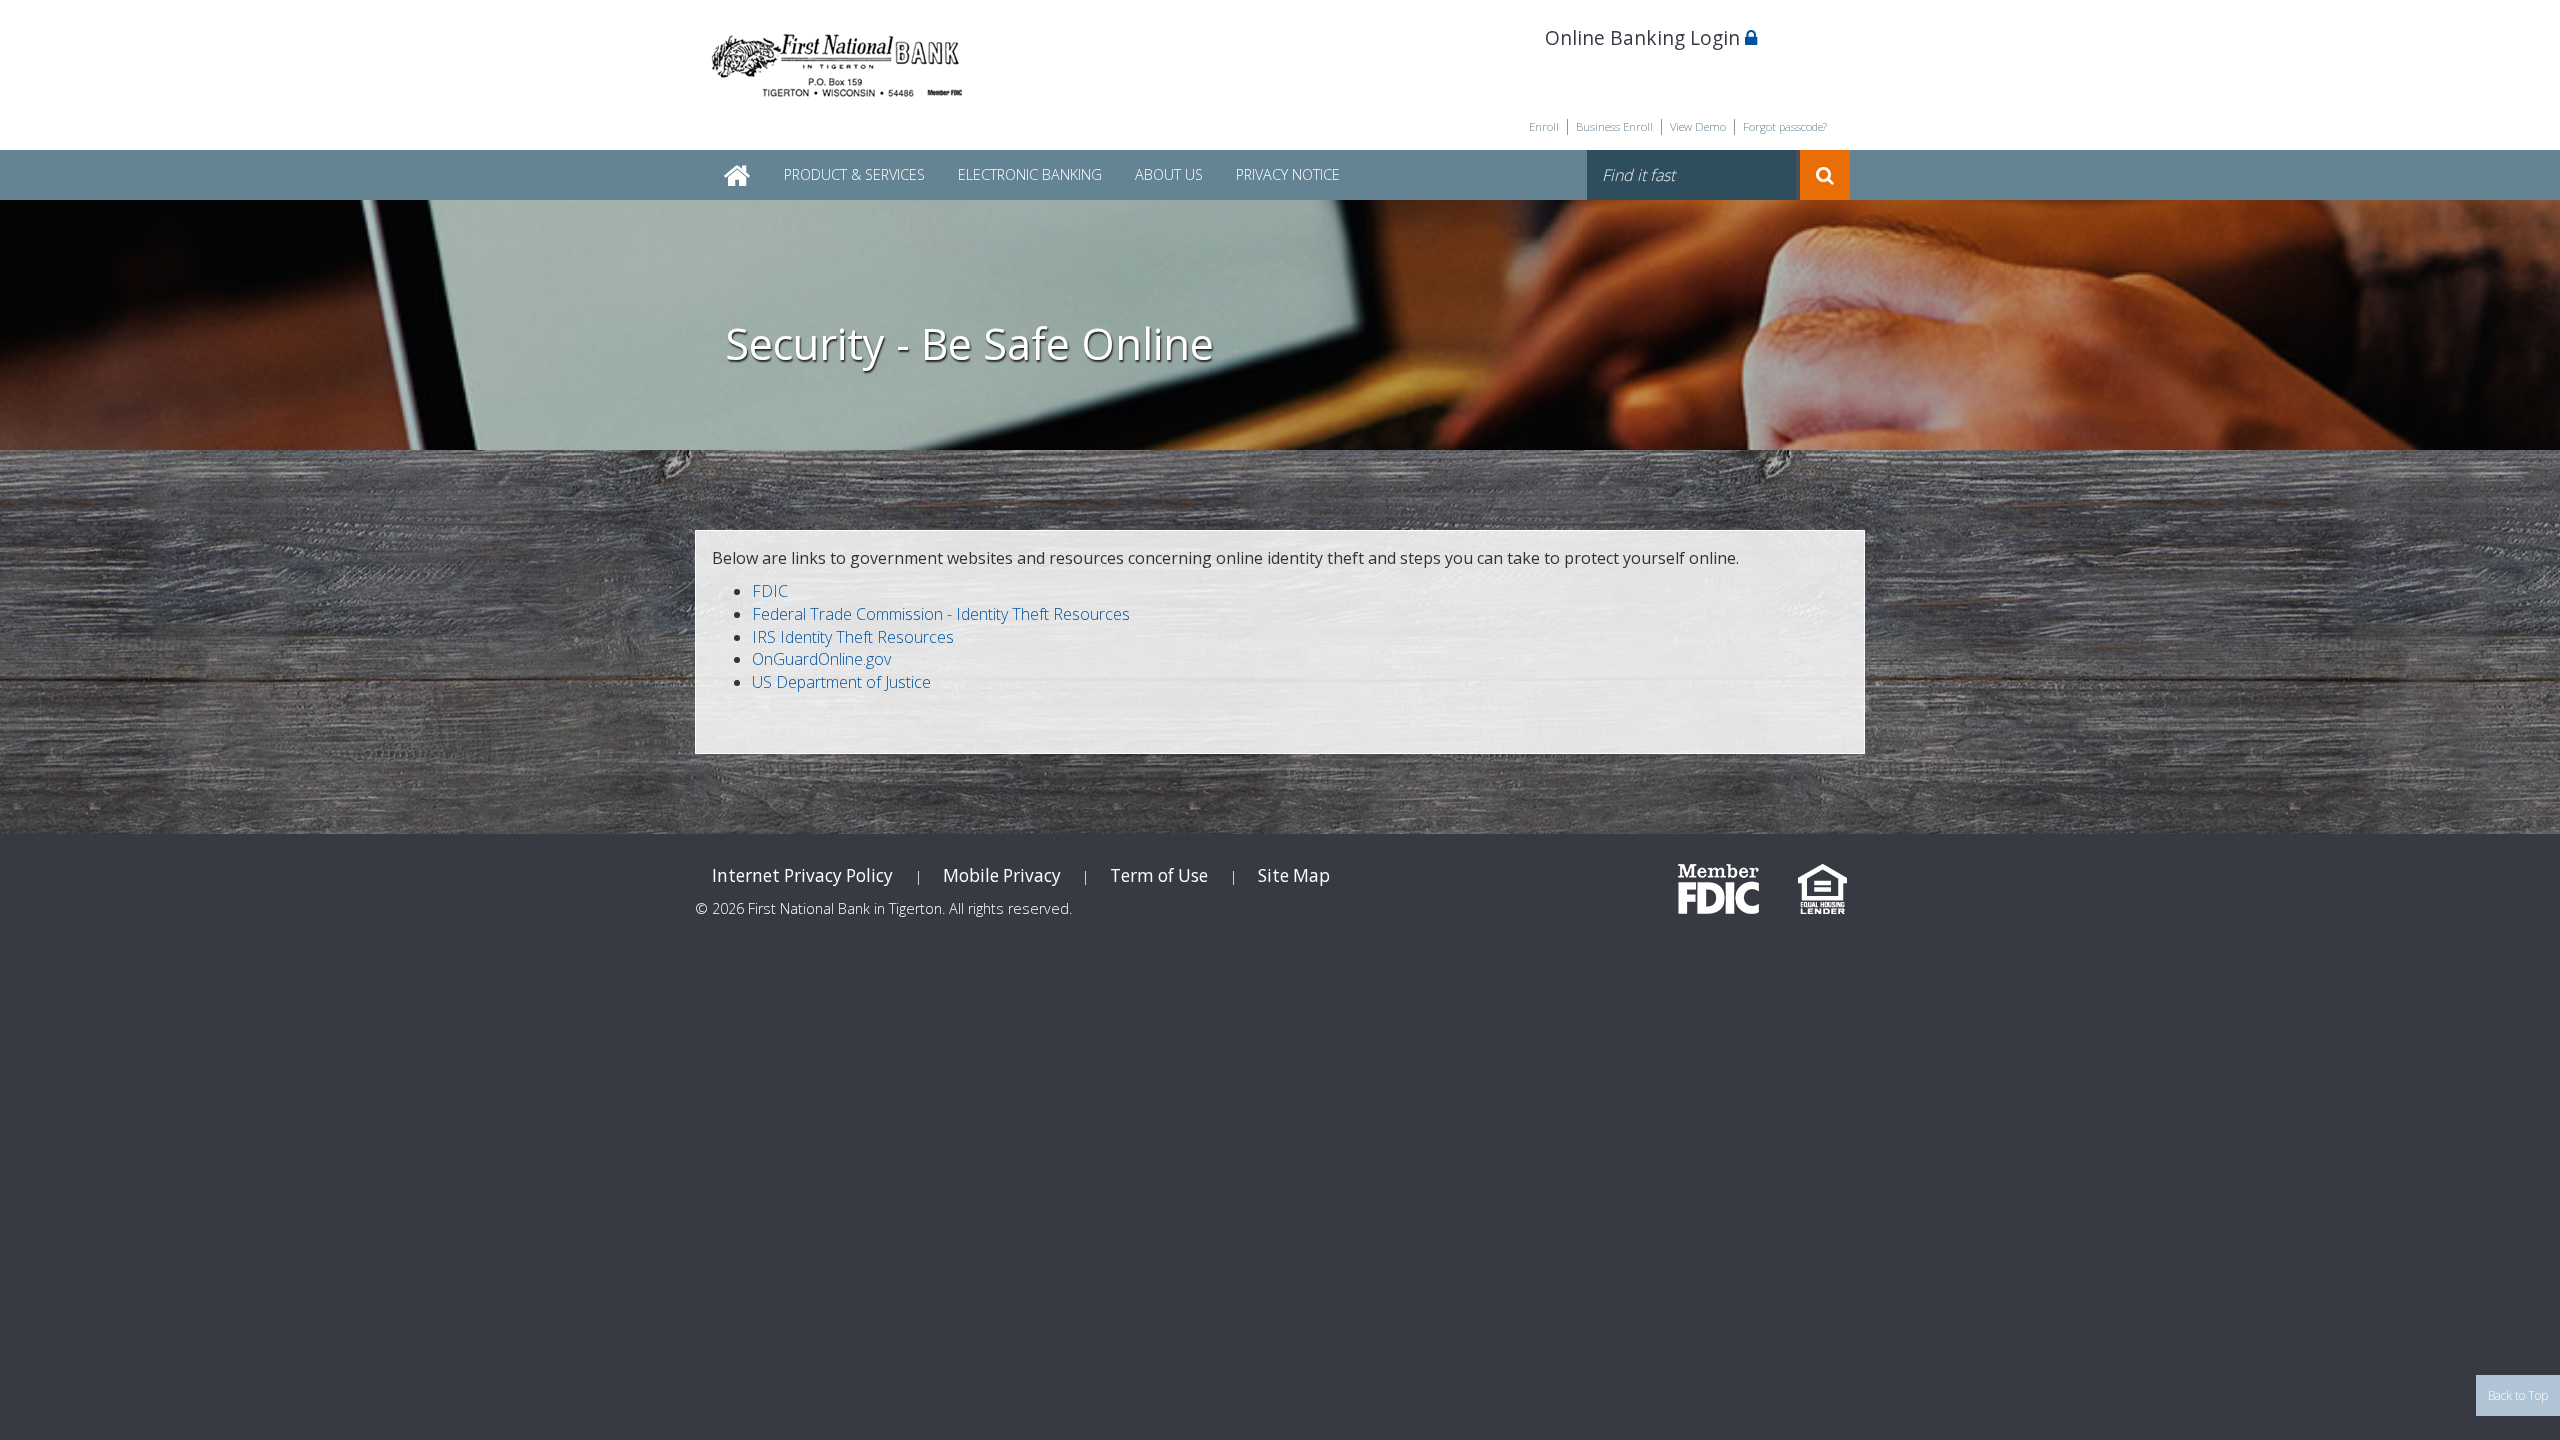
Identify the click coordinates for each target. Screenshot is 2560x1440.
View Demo (1698, 126)
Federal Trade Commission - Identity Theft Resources (941, 614)
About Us (1169, 174)
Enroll (1544, 126)
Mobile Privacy (1002, 875)
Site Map (1294, 875)
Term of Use (1159, 875)
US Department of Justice (841, 682)
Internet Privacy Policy (802, 875)
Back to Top (2518, 1395)
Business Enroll (1614, 126)
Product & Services (854, 174)
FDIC (770, 591)
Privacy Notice (1288, 174)
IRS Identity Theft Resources (853, 637)
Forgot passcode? (1785, 126)
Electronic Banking (1030, 174)
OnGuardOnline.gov (821, 659)
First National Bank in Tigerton (840, 69)
